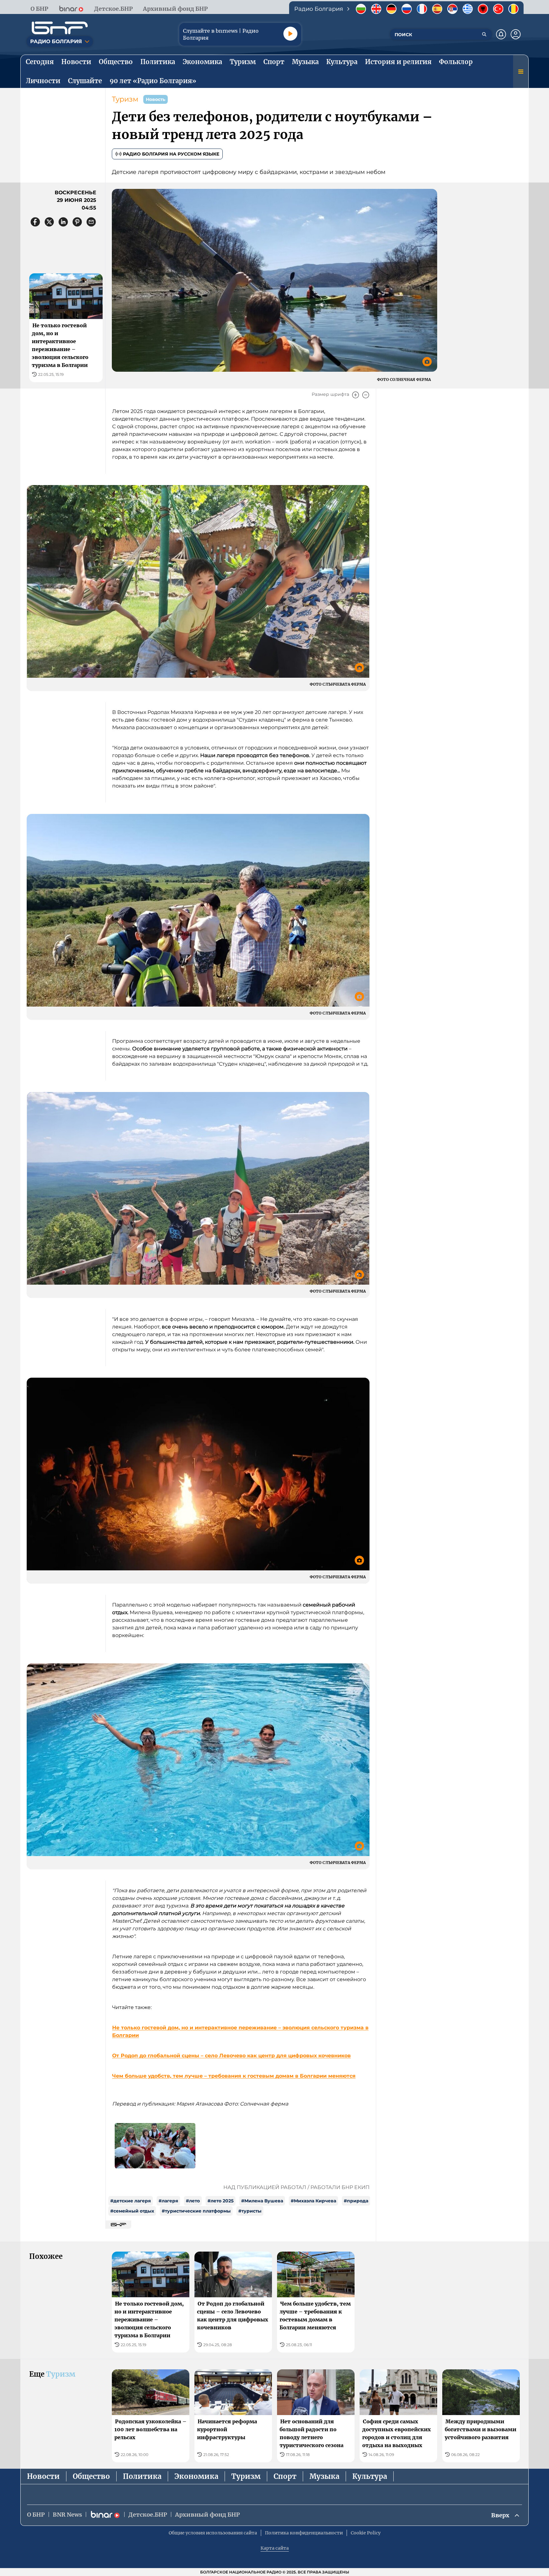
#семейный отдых (132, 2211)
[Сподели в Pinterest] (77, 222)
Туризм (125, 99)
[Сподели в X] (49, 222)
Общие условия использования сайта (213, 2533)
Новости (43, 2476)
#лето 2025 (220, 2201)
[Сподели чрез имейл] (91, 222)
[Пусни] (290, 34)
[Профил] (516, 34)
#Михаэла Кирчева (313, 2201)
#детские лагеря (131, 2201)
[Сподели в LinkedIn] (63, 222)
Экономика (196, 2476)
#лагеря (168, 2201)
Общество (91, 2476)
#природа (356, 2201)
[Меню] (521, 71)
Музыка (324, 2476)
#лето (193, 2201)
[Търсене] (484, 34)
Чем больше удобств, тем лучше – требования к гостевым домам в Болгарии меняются (234, 2076)
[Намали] (366, 395)
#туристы (250, 2211)
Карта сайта (275, 2548)
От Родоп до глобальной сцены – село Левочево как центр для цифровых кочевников (231, 2056)
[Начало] (60, 28)
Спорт (285, 2476)
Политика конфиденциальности (304, 2533)
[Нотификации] (501, 34)
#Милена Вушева (262, 2201)
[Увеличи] (356, 395)
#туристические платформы (196, 2211)
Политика (142, 2476)
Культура (370, 2476)
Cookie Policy (366, 2533)
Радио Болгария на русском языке (171, 154)
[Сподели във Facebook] (35, 222)
